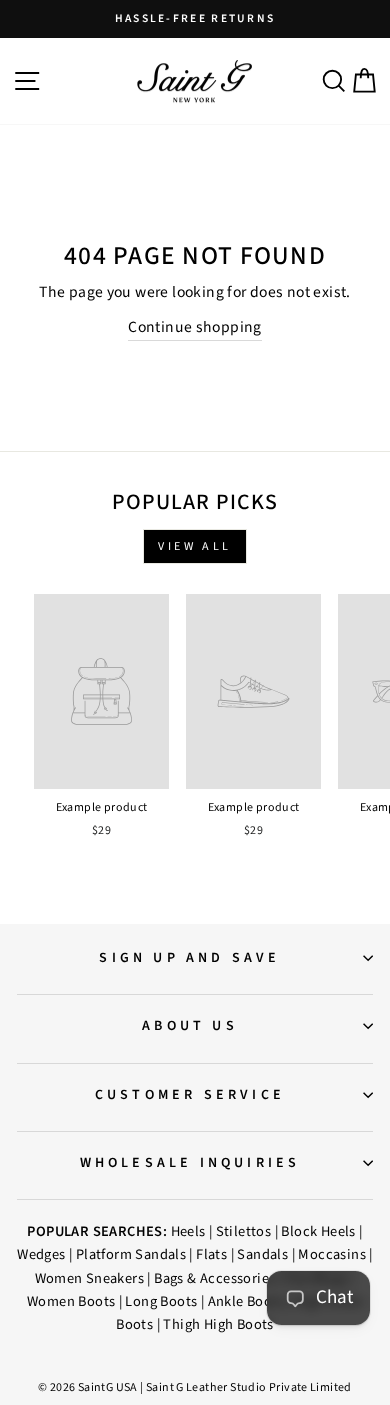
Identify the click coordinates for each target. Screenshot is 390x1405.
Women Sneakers (89, 1278)
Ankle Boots (246, 1301)
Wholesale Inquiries (190, 1163)
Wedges (41, 1254)
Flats (211, 1254)
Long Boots (161, 1301)
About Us (190, 1026)
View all (195, 546)
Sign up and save (189, 958)
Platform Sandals (131, 1254)
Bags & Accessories (214, 1278)
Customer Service (190, 1095)
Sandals (262, 1254)
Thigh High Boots (218, 1324)
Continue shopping (195, 327)
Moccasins (332, 1254)
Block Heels (318, 1231)
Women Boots (71, 1301)
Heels (188, 1231)
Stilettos (244, 1231)
